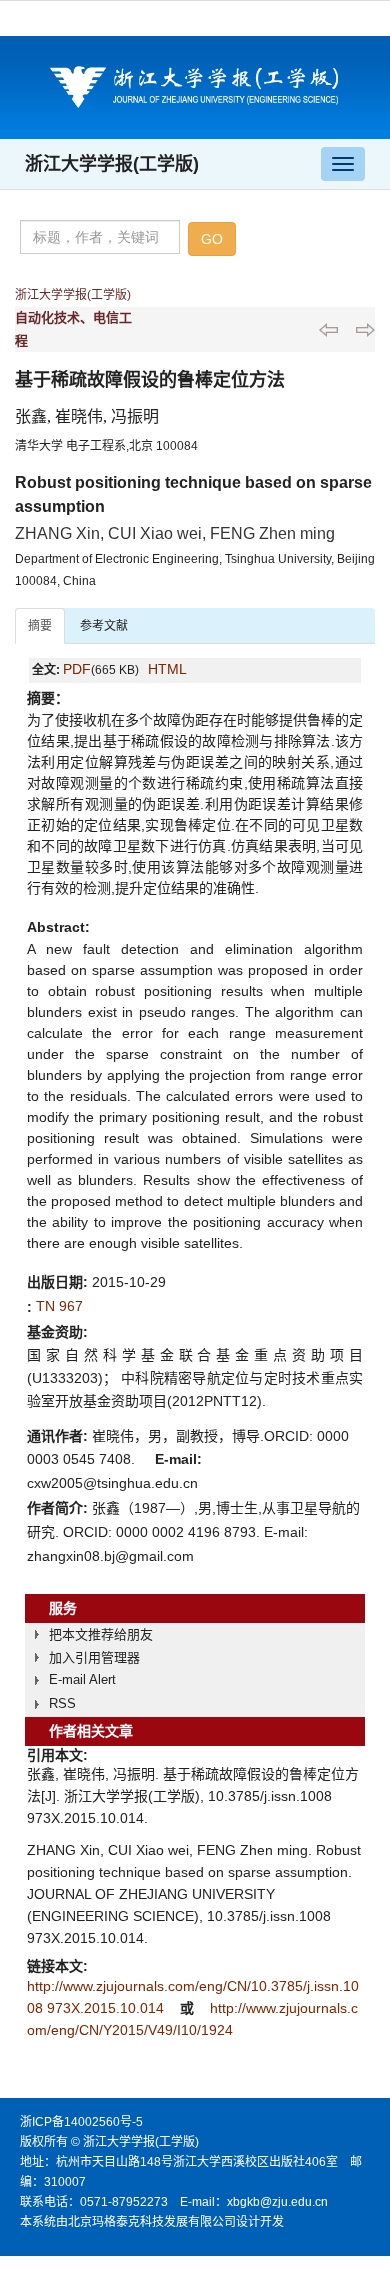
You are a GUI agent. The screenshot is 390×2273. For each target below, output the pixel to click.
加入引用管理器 (94, 1657)
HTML (167, 669)
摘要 (40, 626)
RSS (62, 1703)
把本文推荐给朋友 (101, 1634)
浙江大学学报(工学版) (112, 164)
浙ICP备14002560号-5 (81, 2122)
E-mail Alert (82, 1679)
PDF (77, 669)
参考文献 (104, 626)
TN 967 (59, 1306)
